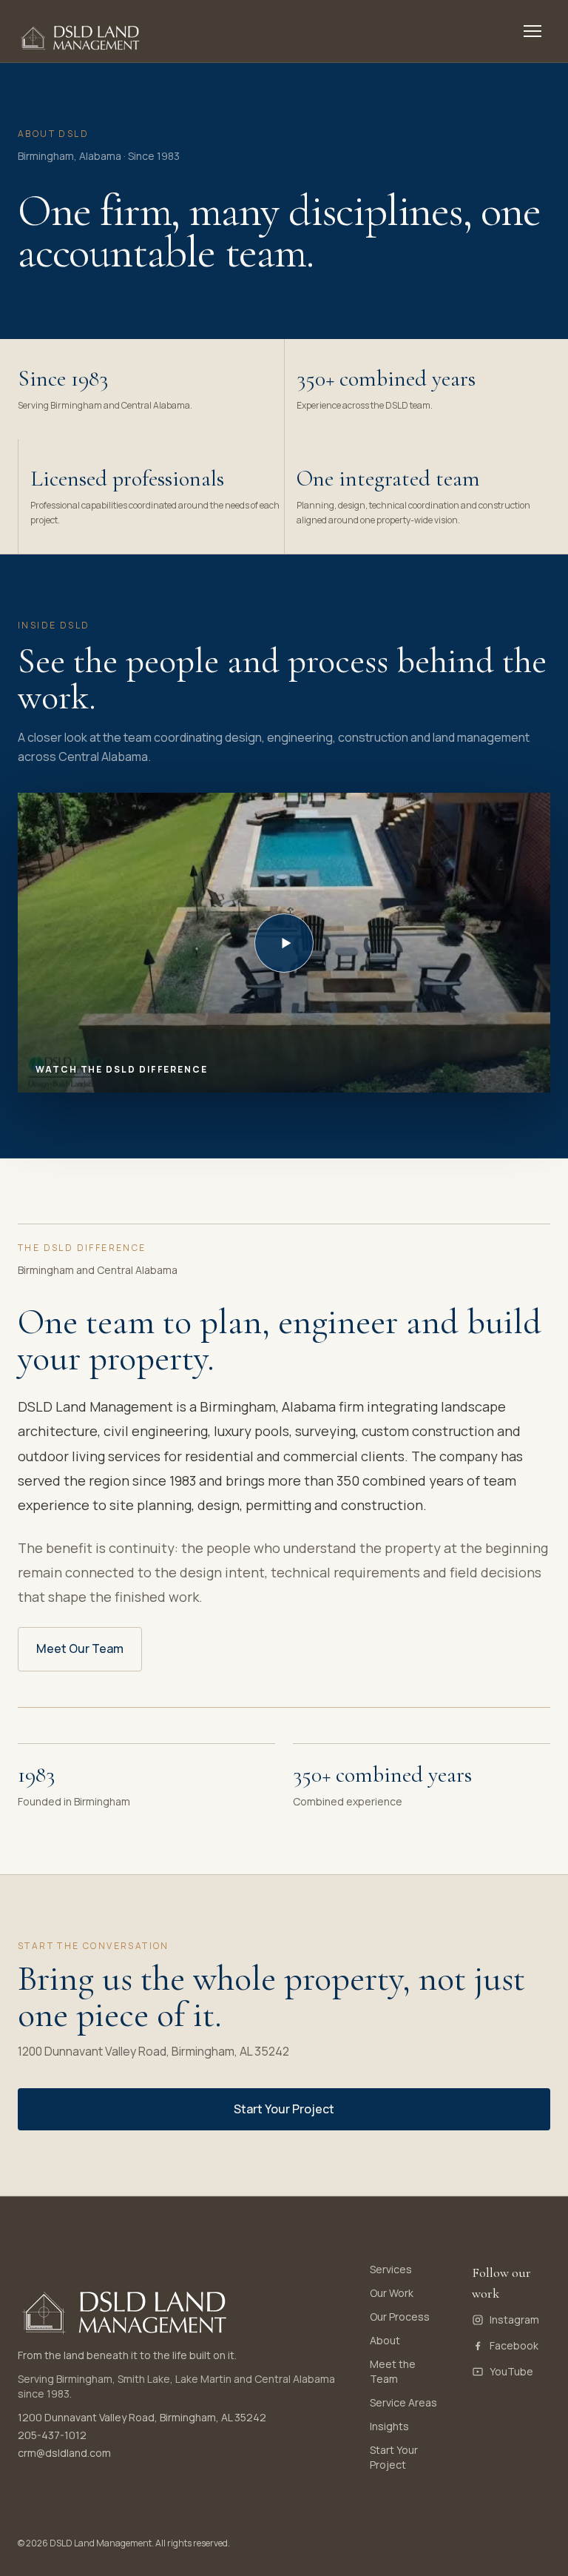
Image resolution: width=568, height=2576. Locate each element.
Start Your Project (284, 2109)
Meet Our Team (80, 1648)
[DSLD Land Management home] (80, 31)
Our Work (392, 2293)
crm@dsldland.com (64, 2453)
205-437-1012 (52, 2435)
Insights (389, 2426)
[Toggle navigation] (532, 31)
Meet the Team (393, 2371)
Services (391, 2269)
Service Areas (403, 2402)
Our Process (400, 2317)
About (385, 2340)
